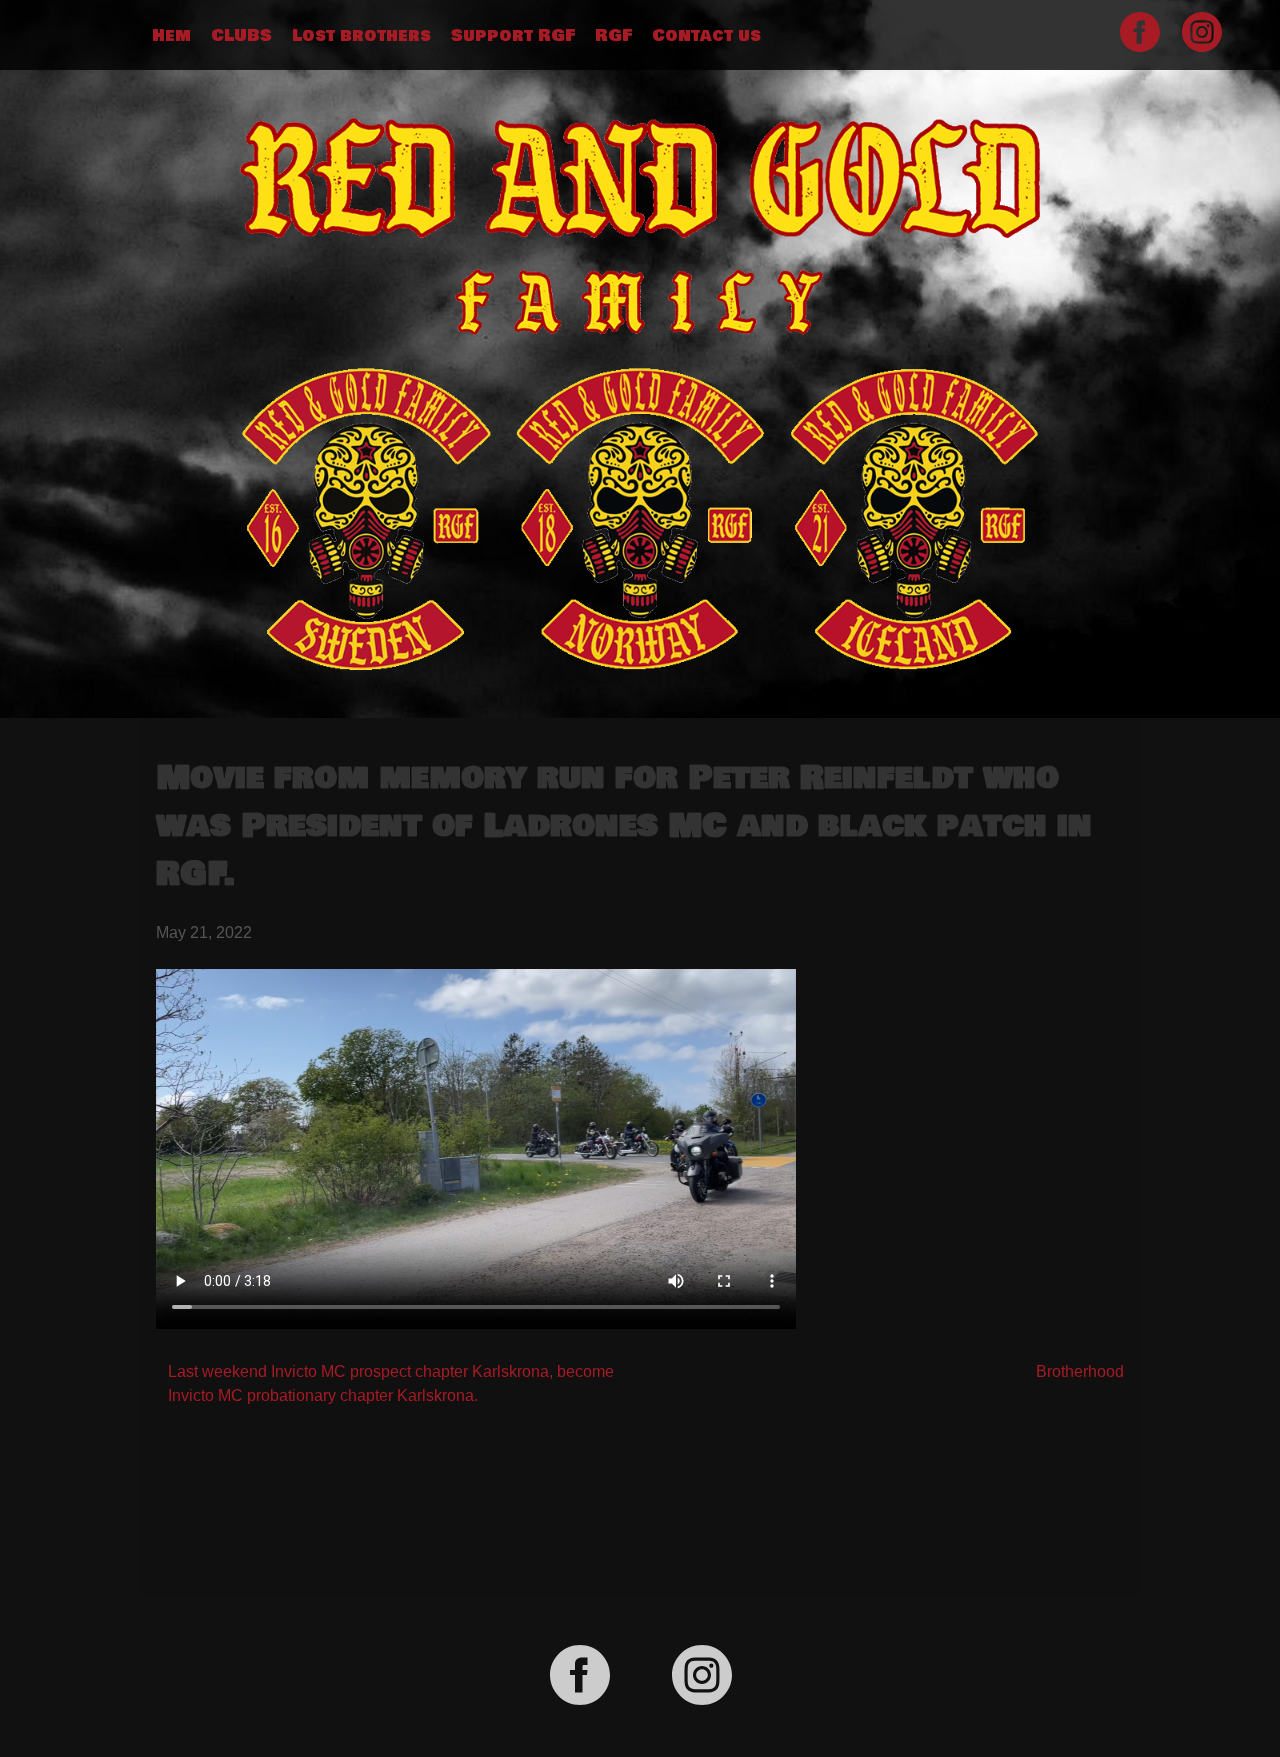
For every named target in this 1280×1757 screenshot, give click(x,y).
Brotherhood (1080, 1371)
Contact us (706, 36)
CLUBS (241, 36)
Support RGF (513, 36)
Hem (171, 36)
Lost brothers (361, 36)
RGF (613, 36)
